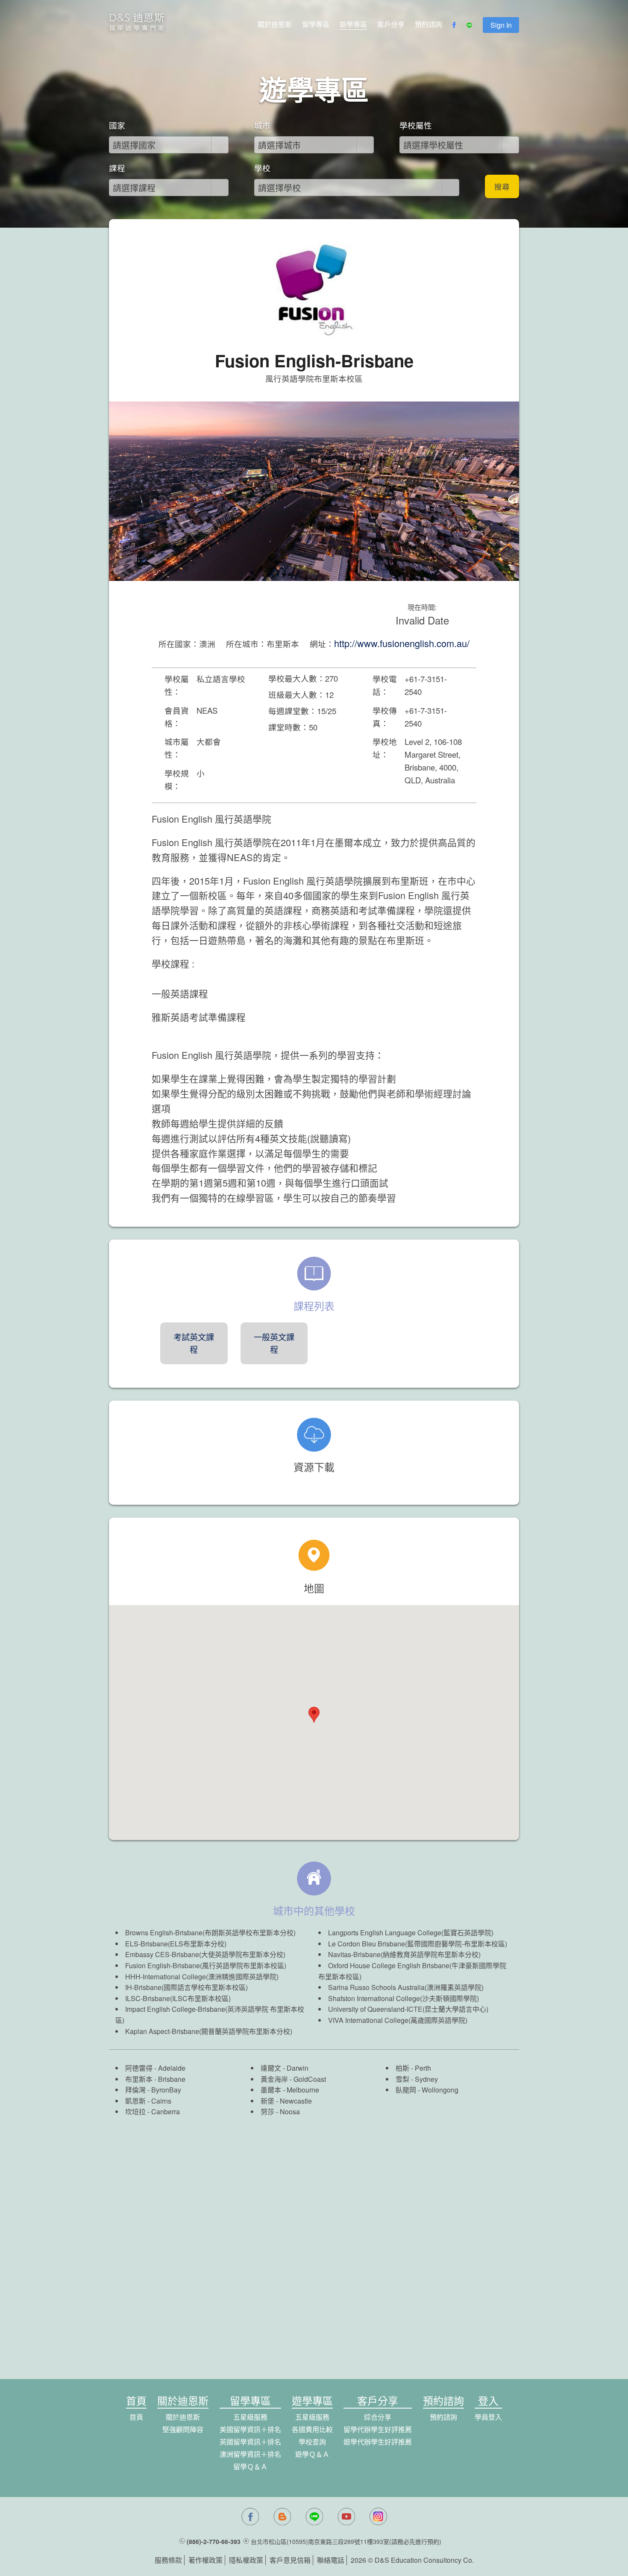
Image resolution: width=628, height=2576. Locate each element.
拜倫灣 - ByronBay (153, 2090)
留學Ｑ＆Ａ (250, 2466)
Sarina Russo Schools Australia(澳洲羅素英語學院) (406, 1987)
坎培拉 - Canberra (153, 2111)
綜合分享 (378, 2417)
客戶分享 (391, 24)
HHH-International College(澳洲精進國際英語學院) (202, 1977)
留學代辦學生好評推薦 (378, 2429)
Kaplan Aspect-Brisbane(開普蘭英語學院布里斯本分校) (209, 2031)
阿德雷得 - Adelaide (155, 2068)
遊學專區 (353, 24)
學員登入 (488, 2417)
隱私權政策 (246, 2560)
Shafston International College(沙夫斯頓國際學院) (404, 1998)
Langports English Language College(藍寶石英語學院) (411, 1933)
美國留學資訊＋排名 (250, 2429)
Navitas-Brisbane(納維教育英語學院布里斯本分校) (404, 1954)
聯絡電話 (331, 2560)
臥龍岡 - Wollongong (427, 2090)
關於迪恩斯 (275, 24)
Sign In (501, 25)
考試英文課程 (194, 1343)
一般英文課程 (274, 1343)
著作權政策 (205, 2560)
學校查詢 (312, 2442)
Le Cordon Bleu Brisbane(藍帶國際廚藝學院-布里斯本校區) (418, 1944)
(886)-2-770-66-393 (214, 2541)
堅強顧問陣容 (183, 2429)
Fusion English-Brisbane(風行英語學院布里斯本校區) (206, 1965)
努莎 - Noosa (280, 2111)
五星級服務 (250, 2417)
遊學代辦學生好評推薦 (378, 2442)
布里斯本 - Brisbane (155, 2079)
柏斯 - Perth (413, 2068)
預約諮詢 (428, 24)
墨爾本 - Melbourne (290, 2090)
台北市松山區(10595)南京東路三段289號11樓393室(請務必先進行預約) (346, 2541)
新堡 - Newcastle (286, 2101)
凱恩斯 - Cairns (148, 2101)
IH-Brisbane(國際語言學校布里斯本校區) (186, 1987)
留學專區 (316, 24)
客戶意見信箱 (290, 2560)
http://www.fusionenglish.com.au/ (402, 643)
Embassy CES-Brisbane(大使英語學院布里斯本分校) (205, 1954)
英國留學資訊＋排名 (250, 2442)
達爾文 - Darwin (285, 2068)
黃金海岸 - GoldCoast (293, 2079)
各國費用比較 (312, 2429)
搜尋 (502, 186)
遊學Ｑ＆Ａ (312, 2454)
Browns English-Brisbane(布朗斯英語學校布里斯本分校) (210, 1933)
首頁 (136, 2417)
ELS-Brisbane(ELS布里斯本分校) (176, 1944)
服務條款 (168, 2560)
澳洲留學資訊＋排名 (250, 2454)
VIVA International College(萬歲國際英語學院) (398, 2020)
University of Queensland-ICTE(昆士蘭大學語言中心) (408, 2009)
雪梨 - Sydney (417, 2079)
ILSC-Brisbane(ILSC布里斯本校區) (178, 1998)
